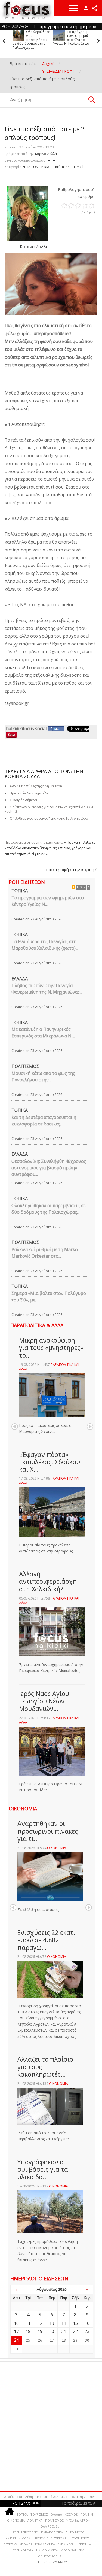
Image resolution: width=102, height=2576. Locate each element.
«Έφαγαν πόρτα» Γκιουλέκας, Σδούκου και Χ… (50, 1462)
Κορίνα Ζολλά (46, 154)
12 (40, 2323)
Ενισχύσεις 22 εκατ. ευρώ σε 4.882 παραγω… (46, 1940)
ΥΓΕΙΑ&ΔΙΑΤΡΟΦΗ (79, 2520)
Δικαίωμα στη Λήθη (18, 2497)
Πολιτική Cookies (83, 2497)
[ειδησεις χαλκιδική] (10, 2512)
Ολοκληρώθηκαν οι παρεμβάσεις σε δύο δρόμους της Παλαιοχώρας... (49, 1209)
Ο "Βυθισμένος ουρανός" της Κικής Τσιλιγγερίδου (49, 818)
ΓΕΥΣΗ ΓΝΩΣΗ (81, 2538)
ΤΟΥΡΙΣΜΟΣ (39, 2514)
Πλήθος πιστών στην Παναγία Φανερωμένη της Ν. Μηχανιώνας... (47, 989)
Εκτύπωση (62, 167)
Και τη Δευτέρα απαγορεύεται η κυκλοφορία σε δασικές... (44, 1121)
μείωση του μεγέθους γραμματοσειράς (49, 159)
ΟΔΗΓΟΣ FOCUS (50, 2556)
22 (75, 2331)
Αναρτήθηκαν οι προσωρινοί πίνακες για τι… (48, 1831)
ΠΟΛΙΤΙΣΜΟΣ (25, 1066)
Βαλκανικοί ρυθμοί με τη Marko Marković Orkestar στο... (45, 1253)
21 (64, 2331)
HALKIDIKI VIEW (47, 2550)
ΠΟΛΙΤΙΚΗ (87, 2514)
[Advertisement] (51, 2424)
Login (86, 8)
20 (52, 2331)
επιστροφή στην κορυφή (72, 870)
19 (40, 2331)
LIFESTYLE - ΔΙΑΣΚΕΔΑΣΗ (51, 2538)
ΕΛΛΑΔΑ (20, 979)
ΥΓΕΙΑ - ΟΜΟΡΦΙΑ (36, 167)
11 (28, 2323)
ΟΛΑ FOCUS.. (50, 2526)
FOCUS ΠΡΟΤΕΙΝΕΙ (25, 2532)
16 (87, 2323)
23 (87, 2331)
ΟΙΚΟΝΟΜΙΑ (57, 1848)
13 (52, 2323)
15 (75, 2323)
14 (64, 2323)
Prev (15, 1427)
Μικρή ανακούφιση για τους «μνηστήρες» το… (51, 1348)
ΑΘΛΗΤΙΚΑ (35, 2520)
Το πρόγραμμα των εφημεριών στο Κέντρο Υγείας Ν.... (48, 901)
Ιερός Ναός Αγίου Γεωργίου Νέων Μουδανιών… (44, 1701)
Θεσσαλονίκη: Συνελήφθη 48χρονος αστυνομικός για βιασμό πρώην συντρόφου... (49, 1168)
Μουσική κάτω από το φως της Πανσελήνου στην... (43, 1076)
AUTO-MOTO (75, 2532)
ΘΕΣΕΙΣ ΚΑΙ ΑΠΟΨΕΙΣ (18, 2544)
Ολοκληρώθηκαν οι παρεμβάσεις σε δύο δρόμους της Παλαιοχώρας (31, 40)
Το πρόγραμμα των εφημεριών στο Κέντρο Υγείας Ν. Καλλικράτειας (72, 38)
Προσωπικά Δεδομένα (51, 2497)
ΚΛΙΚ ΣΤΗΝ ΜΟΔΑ (18, 2538)
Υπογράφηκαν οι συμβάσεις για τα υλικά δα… (43, 2169)
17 (16, 2331)
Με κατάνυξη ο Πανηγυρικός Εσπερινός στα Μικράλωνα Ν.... (43, 1033)
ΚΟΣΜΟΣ (71, 2514)
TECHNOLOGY (23, 2550)
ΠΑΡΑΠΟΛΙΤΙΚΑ (52, 2532)
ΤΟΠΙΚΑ (20, 891)
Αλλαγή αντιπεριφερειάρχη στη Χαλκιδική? (48, 1581)
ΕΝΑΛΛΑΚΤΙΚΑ (45, 2544)
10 (16, 2323)
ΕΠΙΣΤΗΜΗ (86, 2544)
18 (28, 2331)
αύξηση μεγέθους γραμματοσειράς (54, 159)
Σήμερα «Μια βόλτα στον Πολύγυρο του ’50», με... (49, 1297)
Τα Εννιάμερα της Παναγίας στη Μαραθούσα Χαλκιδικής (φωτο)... (45, 945)
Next (90, 1427)
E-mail (79, 167)
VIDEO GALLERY (72, 2550)
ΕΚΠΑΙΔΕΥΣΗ (67, 2544)
